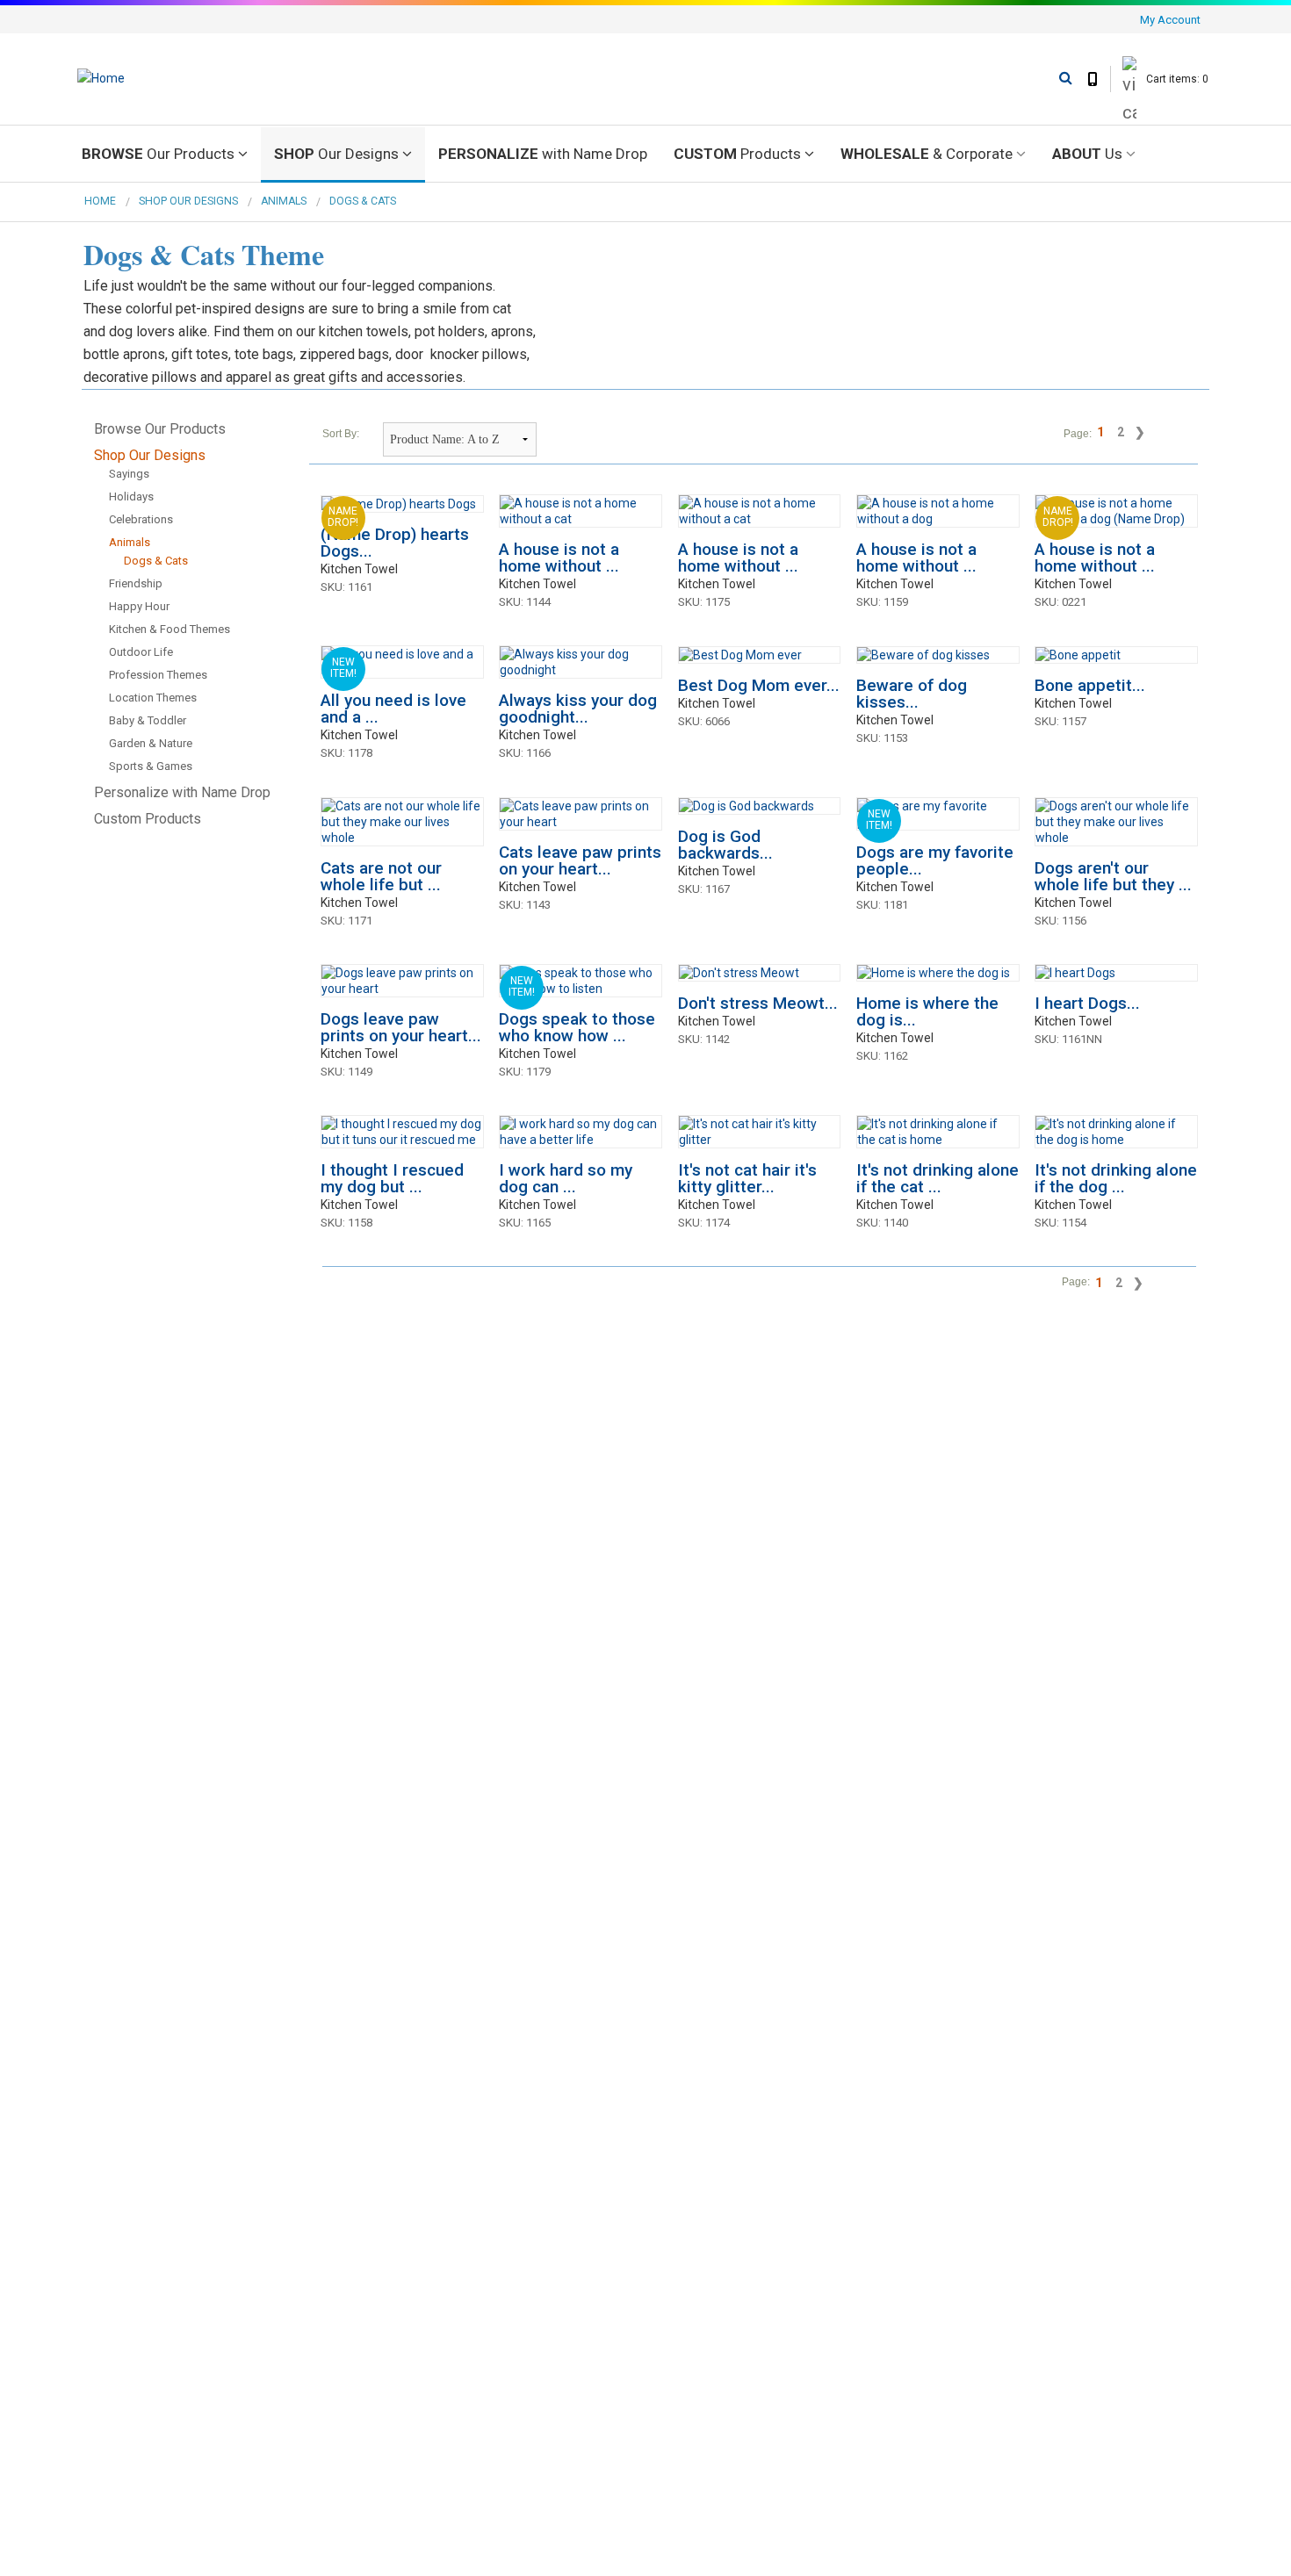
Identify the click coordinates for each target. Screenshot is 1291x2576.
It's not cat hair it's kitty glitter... (747, 1178)
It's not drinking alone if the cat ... (938, 1178)
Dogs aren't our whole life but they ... (1113, 876)
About (1087, 154)
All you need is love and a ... (393, 709)
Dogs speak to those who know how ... (577, 1027)
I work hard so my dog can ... (566, 1178)
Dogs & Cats (363, 201)
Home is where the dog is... (927, 1011)
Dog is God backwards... (725, 845)
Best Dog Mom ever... (759, 685)
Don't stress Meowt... (758, 1003)
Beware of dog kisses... (912, 694)
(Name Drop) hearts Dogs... (395, 543)
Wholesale (927, 154)
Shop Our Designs (188, 201)
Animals (284, 201)
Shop (336, 154)
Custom (737, 154)
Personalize (543, 154)
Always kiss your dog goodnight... (578, 709)
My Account (1170, 20)
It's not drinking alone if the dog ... (1116, 1178)
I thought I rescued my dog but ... (392, 1178)
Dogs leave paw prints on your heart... (401, 1027)
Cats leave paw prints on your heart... (580, 860)
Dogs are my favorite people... (935, 860)
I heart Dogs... (1087, 1003)
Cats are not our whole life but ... (381, 876)
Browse (158, 154)
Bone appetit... (1090, 685)
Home (100, 201)
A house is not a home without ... (559, 558)
